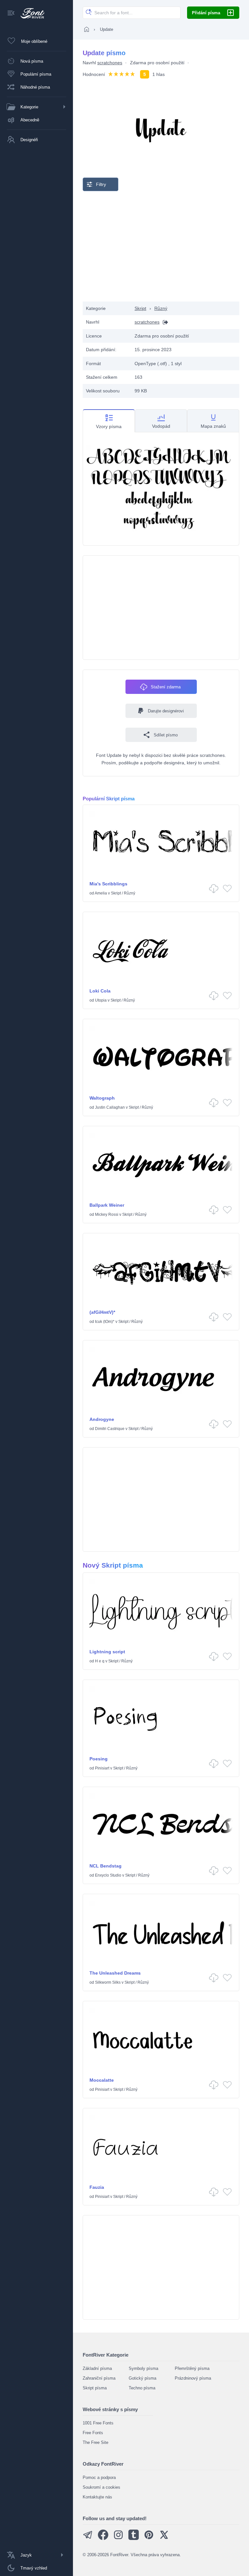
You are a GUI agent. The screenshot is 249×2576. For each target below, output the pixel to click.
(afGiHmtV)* (102, 1312)
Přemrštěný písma (192, 2368)
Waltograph (102, 1098)
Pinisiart (102, 1768)
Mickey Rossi (107, 1214)
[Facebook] (103, 2539)
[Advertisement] (161, 246)
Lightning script (107, 1652)
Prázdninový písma (193, 2378)
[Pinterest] (149, 2539)
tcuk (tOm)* (105, 1322)
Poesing (99, 1759)
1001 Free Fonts (98, 2423)
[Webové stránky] (164, 322)
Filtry (101, 184)
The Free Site (95, 2442)
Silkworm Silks (108, 1982)
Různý (161, 308)
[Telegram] (88, 2539)
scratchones (110, 63)
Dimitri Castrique (110, 1429)
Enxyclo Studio (108, 1875)
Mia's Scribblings (108, 884)
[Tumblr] (134, 2539)
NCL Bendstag (106, 1866)
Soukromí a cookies (101, 2487)
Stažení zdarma (166, 687)
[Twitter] (164, 2539)
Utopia (101, 1000)
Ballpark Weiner (107, 1205)
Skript (140, 308)
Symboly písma (143, 2368)
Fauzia (97, 2187)
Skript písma (95, 2388)
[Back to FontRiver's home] (30, 13)
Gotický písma (142, 2378)
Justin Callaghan (110, 1107)
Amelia (101, 893)
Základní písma (97, 2368)
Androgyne (102, 1419)
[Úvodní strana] (87, 29)
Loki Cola (100, 991)
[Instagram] (118, 2539)
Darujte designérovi (166, 711)
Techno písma (142, 2388)
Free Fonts (93, 2433)
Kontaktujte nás (97, 2497)
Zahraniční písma (99, 2378)
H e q (100, 1661)
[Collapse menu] (11, 13)
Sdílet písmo (166, 735)
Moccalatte (102, 2080)
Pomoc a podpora (99, 2477)
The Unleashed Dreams (115, 1973)
